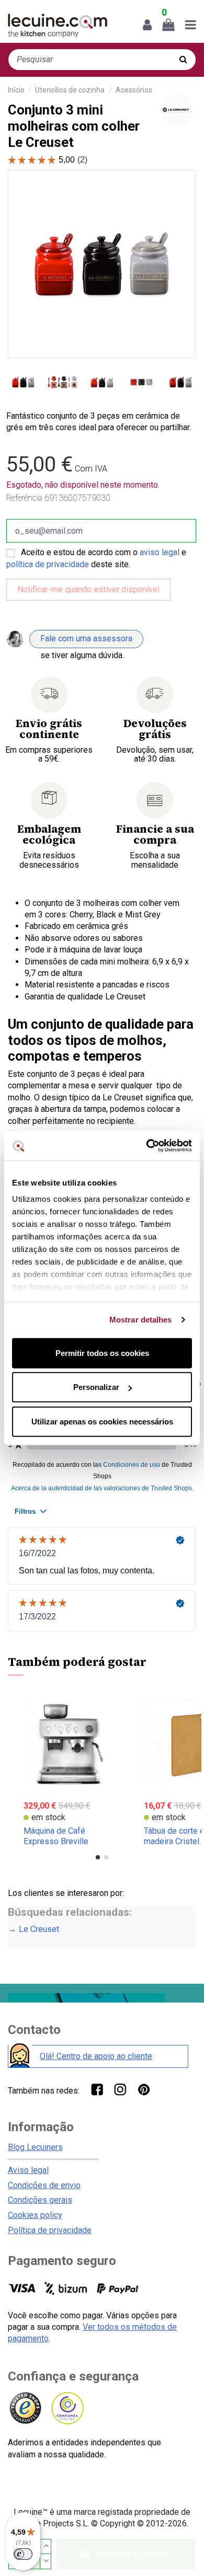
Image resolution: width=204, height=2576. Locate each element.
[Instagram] (120, 2089)
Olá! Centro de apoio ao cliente (96, 2056)
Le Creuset (39, 1929)
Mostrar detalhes (141, 1320)
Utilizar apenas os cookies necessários (102, 1421)
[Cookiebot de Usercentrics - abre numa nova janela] (147, 1146)
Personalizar (96, 1387)
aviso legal (160, 552)
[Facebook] (97, 2089)
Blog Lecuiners (35, 2147)
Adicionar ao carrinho (135, 2554)
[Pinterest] (144, 2089)
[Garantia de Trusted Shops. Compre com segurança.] (25, 2408)
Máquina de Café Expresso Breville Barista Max (56, 1841)
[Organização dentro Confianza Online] (67, 2408)
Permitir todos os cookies (102, 1353)
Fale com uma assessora (86, 639)
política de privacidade (48, 564)
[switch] (23, 2554)
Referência (24, 498)
